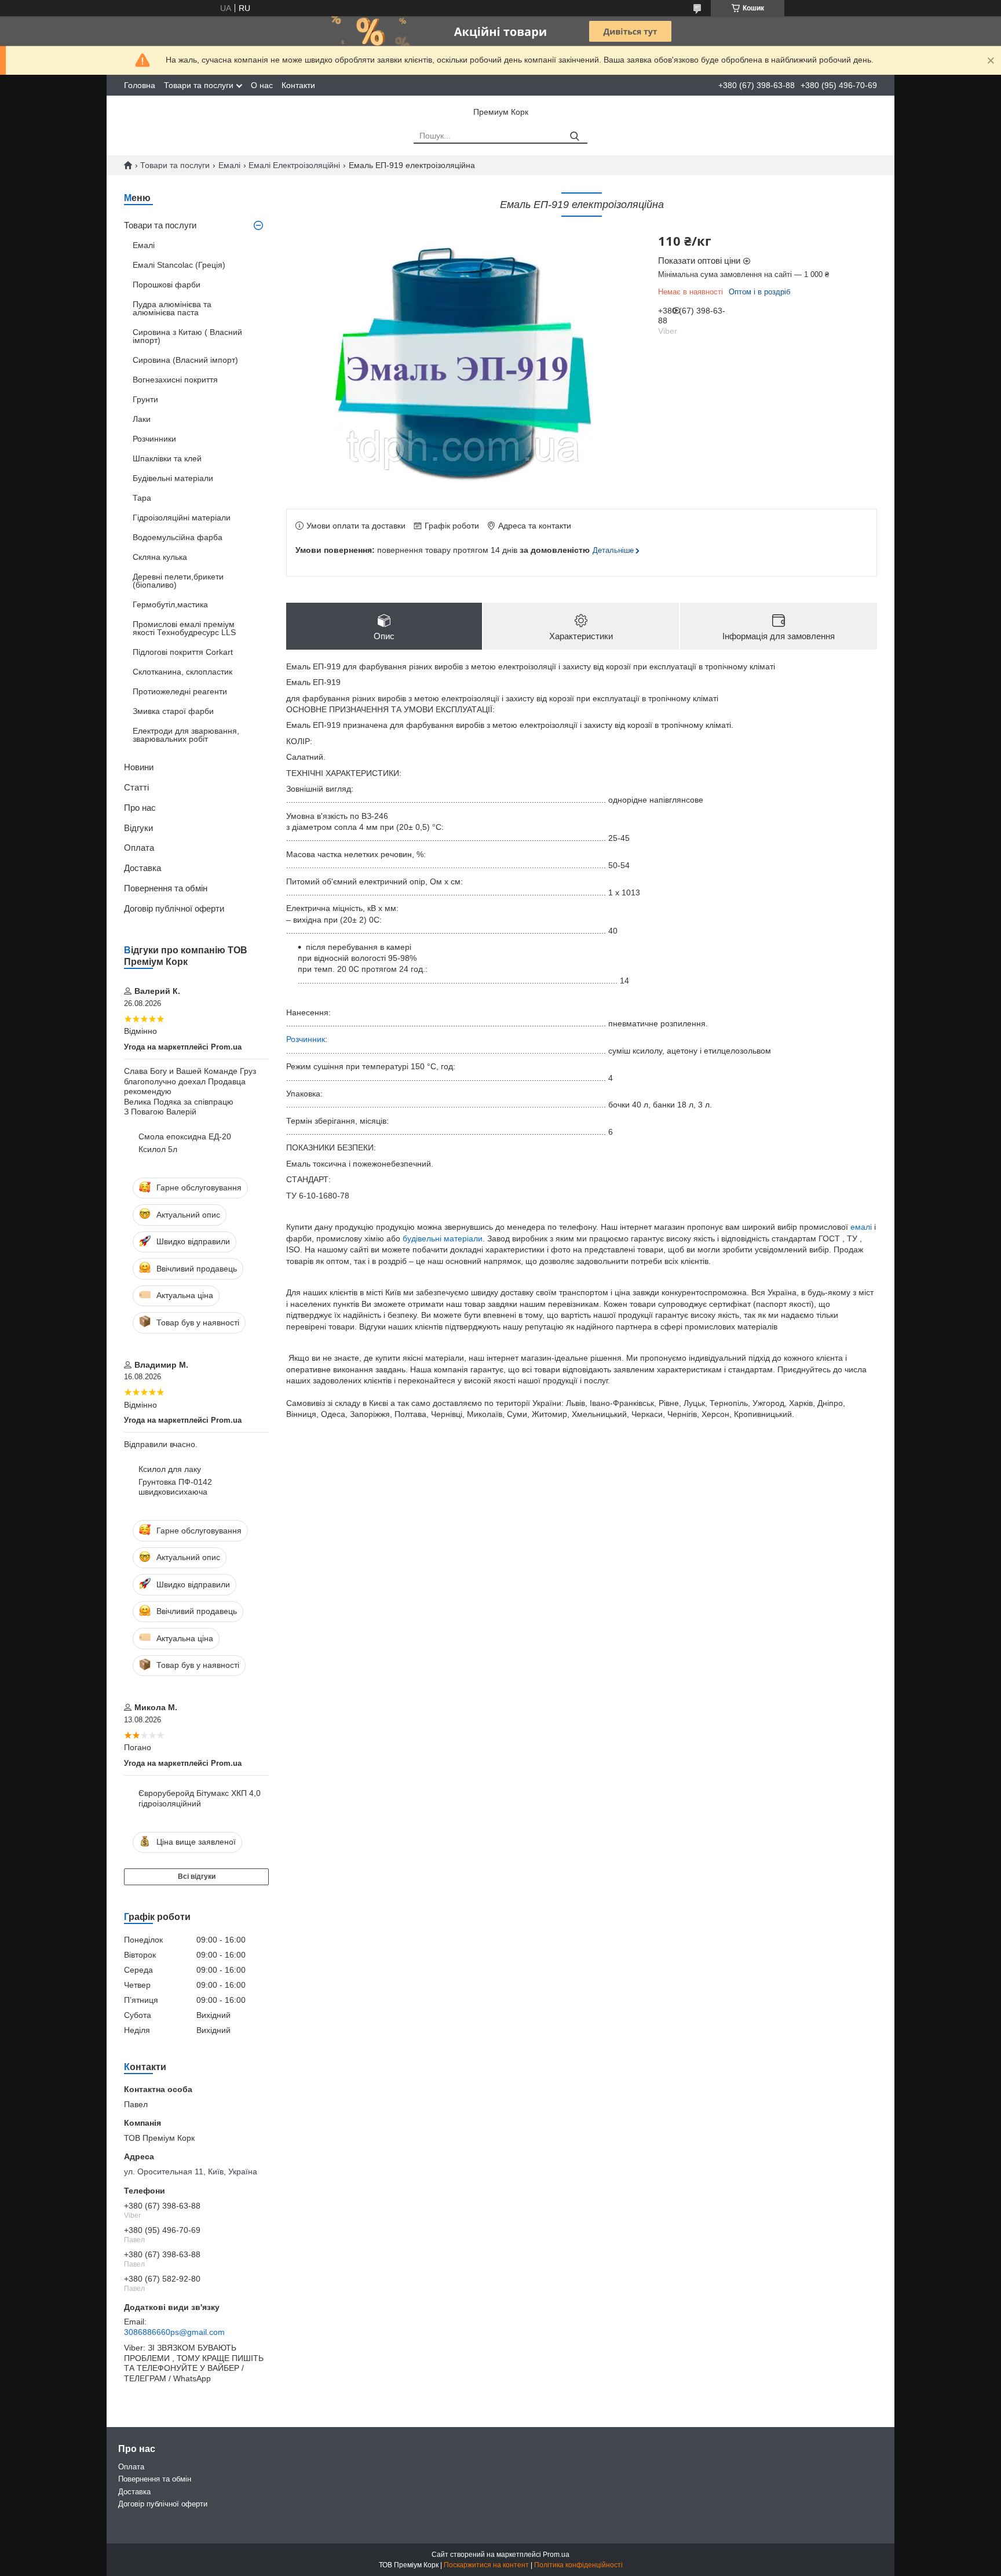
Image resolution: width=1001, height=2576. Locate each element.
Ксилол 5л (158, 1149)
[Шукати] (574, 136)
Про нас (140, 808)
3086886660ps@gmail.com (174, 2332)
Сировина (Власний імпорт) (185, 360)
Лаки (142, 419)
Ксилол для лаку (170, 1469)
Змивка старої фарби (173, 711)
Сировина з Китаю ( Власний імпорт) (187, 336)
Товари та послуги (199, 85)
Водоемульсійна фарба (178, 537)
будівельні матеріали (443, 1238)
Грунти (145, 399)
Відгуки (138, 828)
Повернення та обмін (166, 888)
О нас (262, 85)
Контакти (298, 85)
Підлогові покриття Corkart (183, 652)
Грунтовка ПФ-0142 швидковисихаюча (175, 1487)
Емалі (229, 165)
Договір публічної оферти (174, 908)
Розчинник (306, 1039)
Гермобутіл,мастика (170, 604)
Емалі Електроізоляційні (294, 165)
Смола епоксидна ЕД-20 (185, 1136)
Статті (136, 787)
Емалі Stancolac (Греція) (179, 265)
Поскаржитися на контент (486, 2565)
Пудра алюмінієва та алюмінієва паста (172, 308)
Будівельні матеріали (173, 478)
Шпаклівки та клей (167, 458)
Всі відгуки (197, 1877)
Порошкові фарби (167, 285)
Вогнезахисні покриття (175, 380)
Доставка (143, 868)
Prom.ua (556, 2555)
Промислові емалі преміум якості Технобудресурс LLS (184, 628)
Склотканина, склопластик (182, 672)
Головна (140, 85)
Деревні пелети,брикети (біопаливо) (178, 581)
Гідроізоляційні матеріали (182, 518)
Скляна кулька (160, 557)
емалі (861, 1227)
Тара (142, 498)
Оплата (139, 848)
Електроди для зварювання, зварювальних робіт (186, 735)
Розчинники (154, 439)
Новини (139, 767)
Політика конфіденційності (578, 2565)
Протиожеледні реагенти (180, 691)
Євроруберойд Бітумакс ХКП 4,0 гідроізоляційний (200, 1798)
